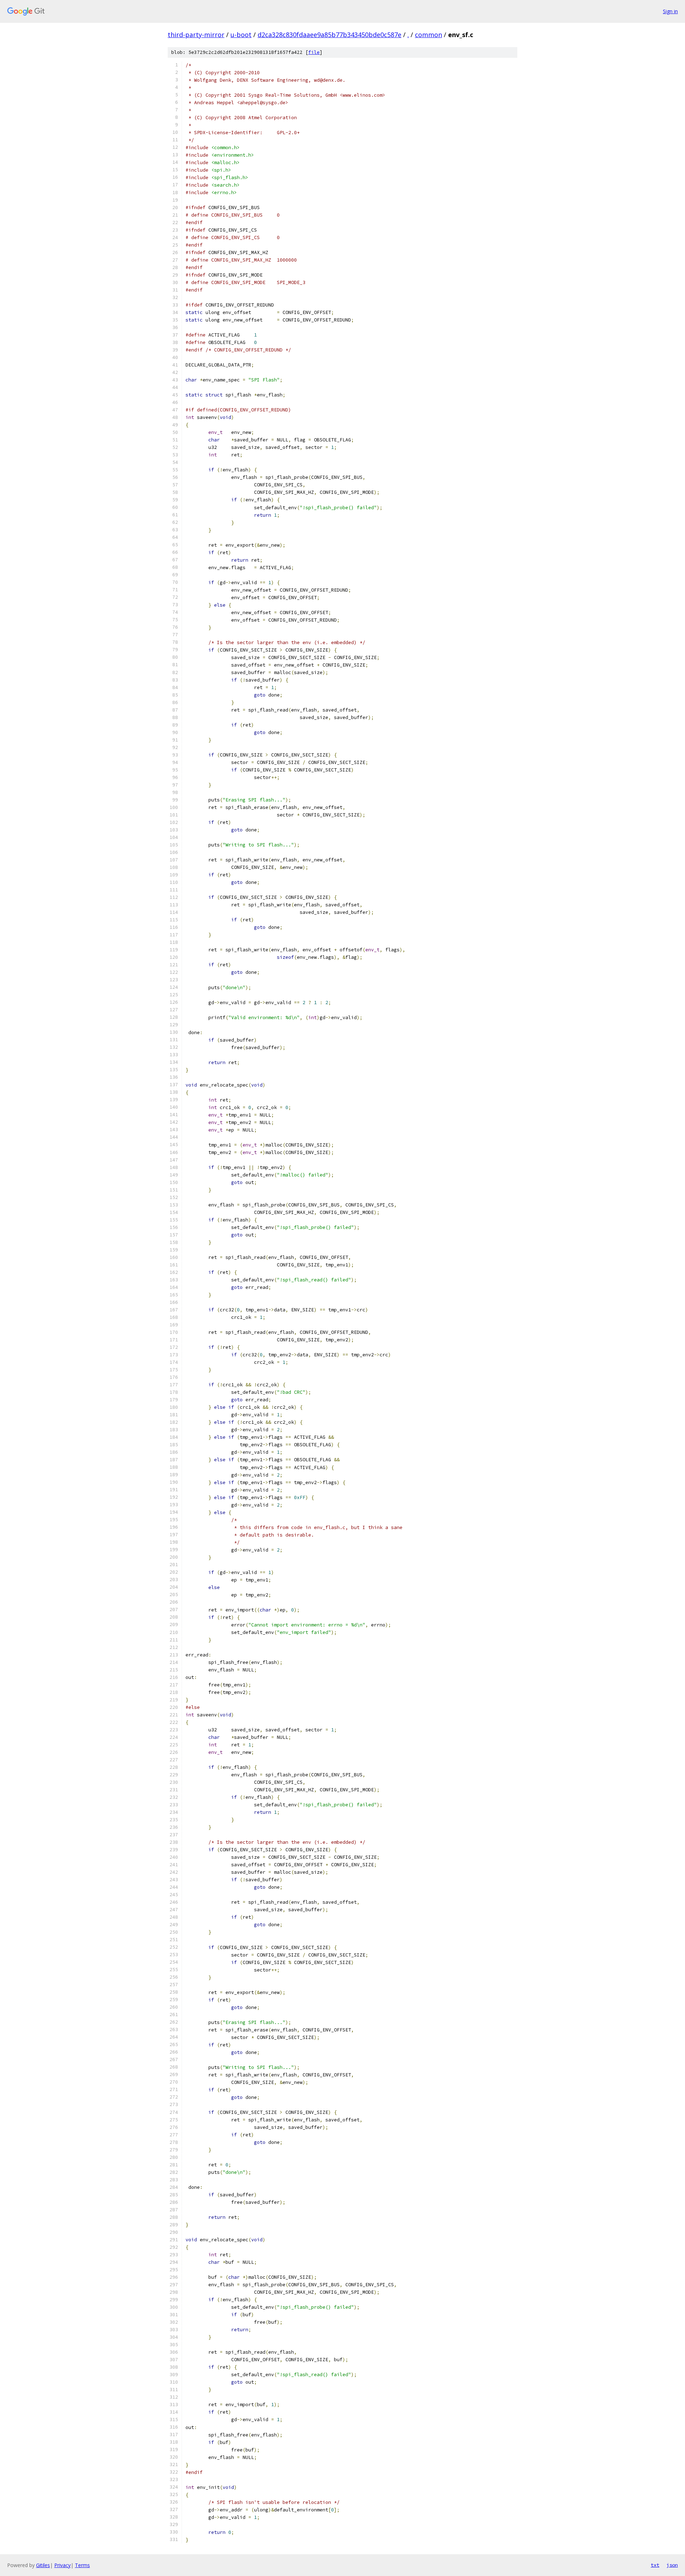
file (314, 52)
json (672, 2565)
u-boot (241, 35)
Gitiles (43, 2565)
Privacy (62, 2565)
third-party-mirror (196, 35)
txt (655, 2565)
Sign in (670, 11)
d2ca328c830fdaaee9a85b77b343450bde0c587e (329, 35)
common (428, 35)
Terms (82, 2565)
